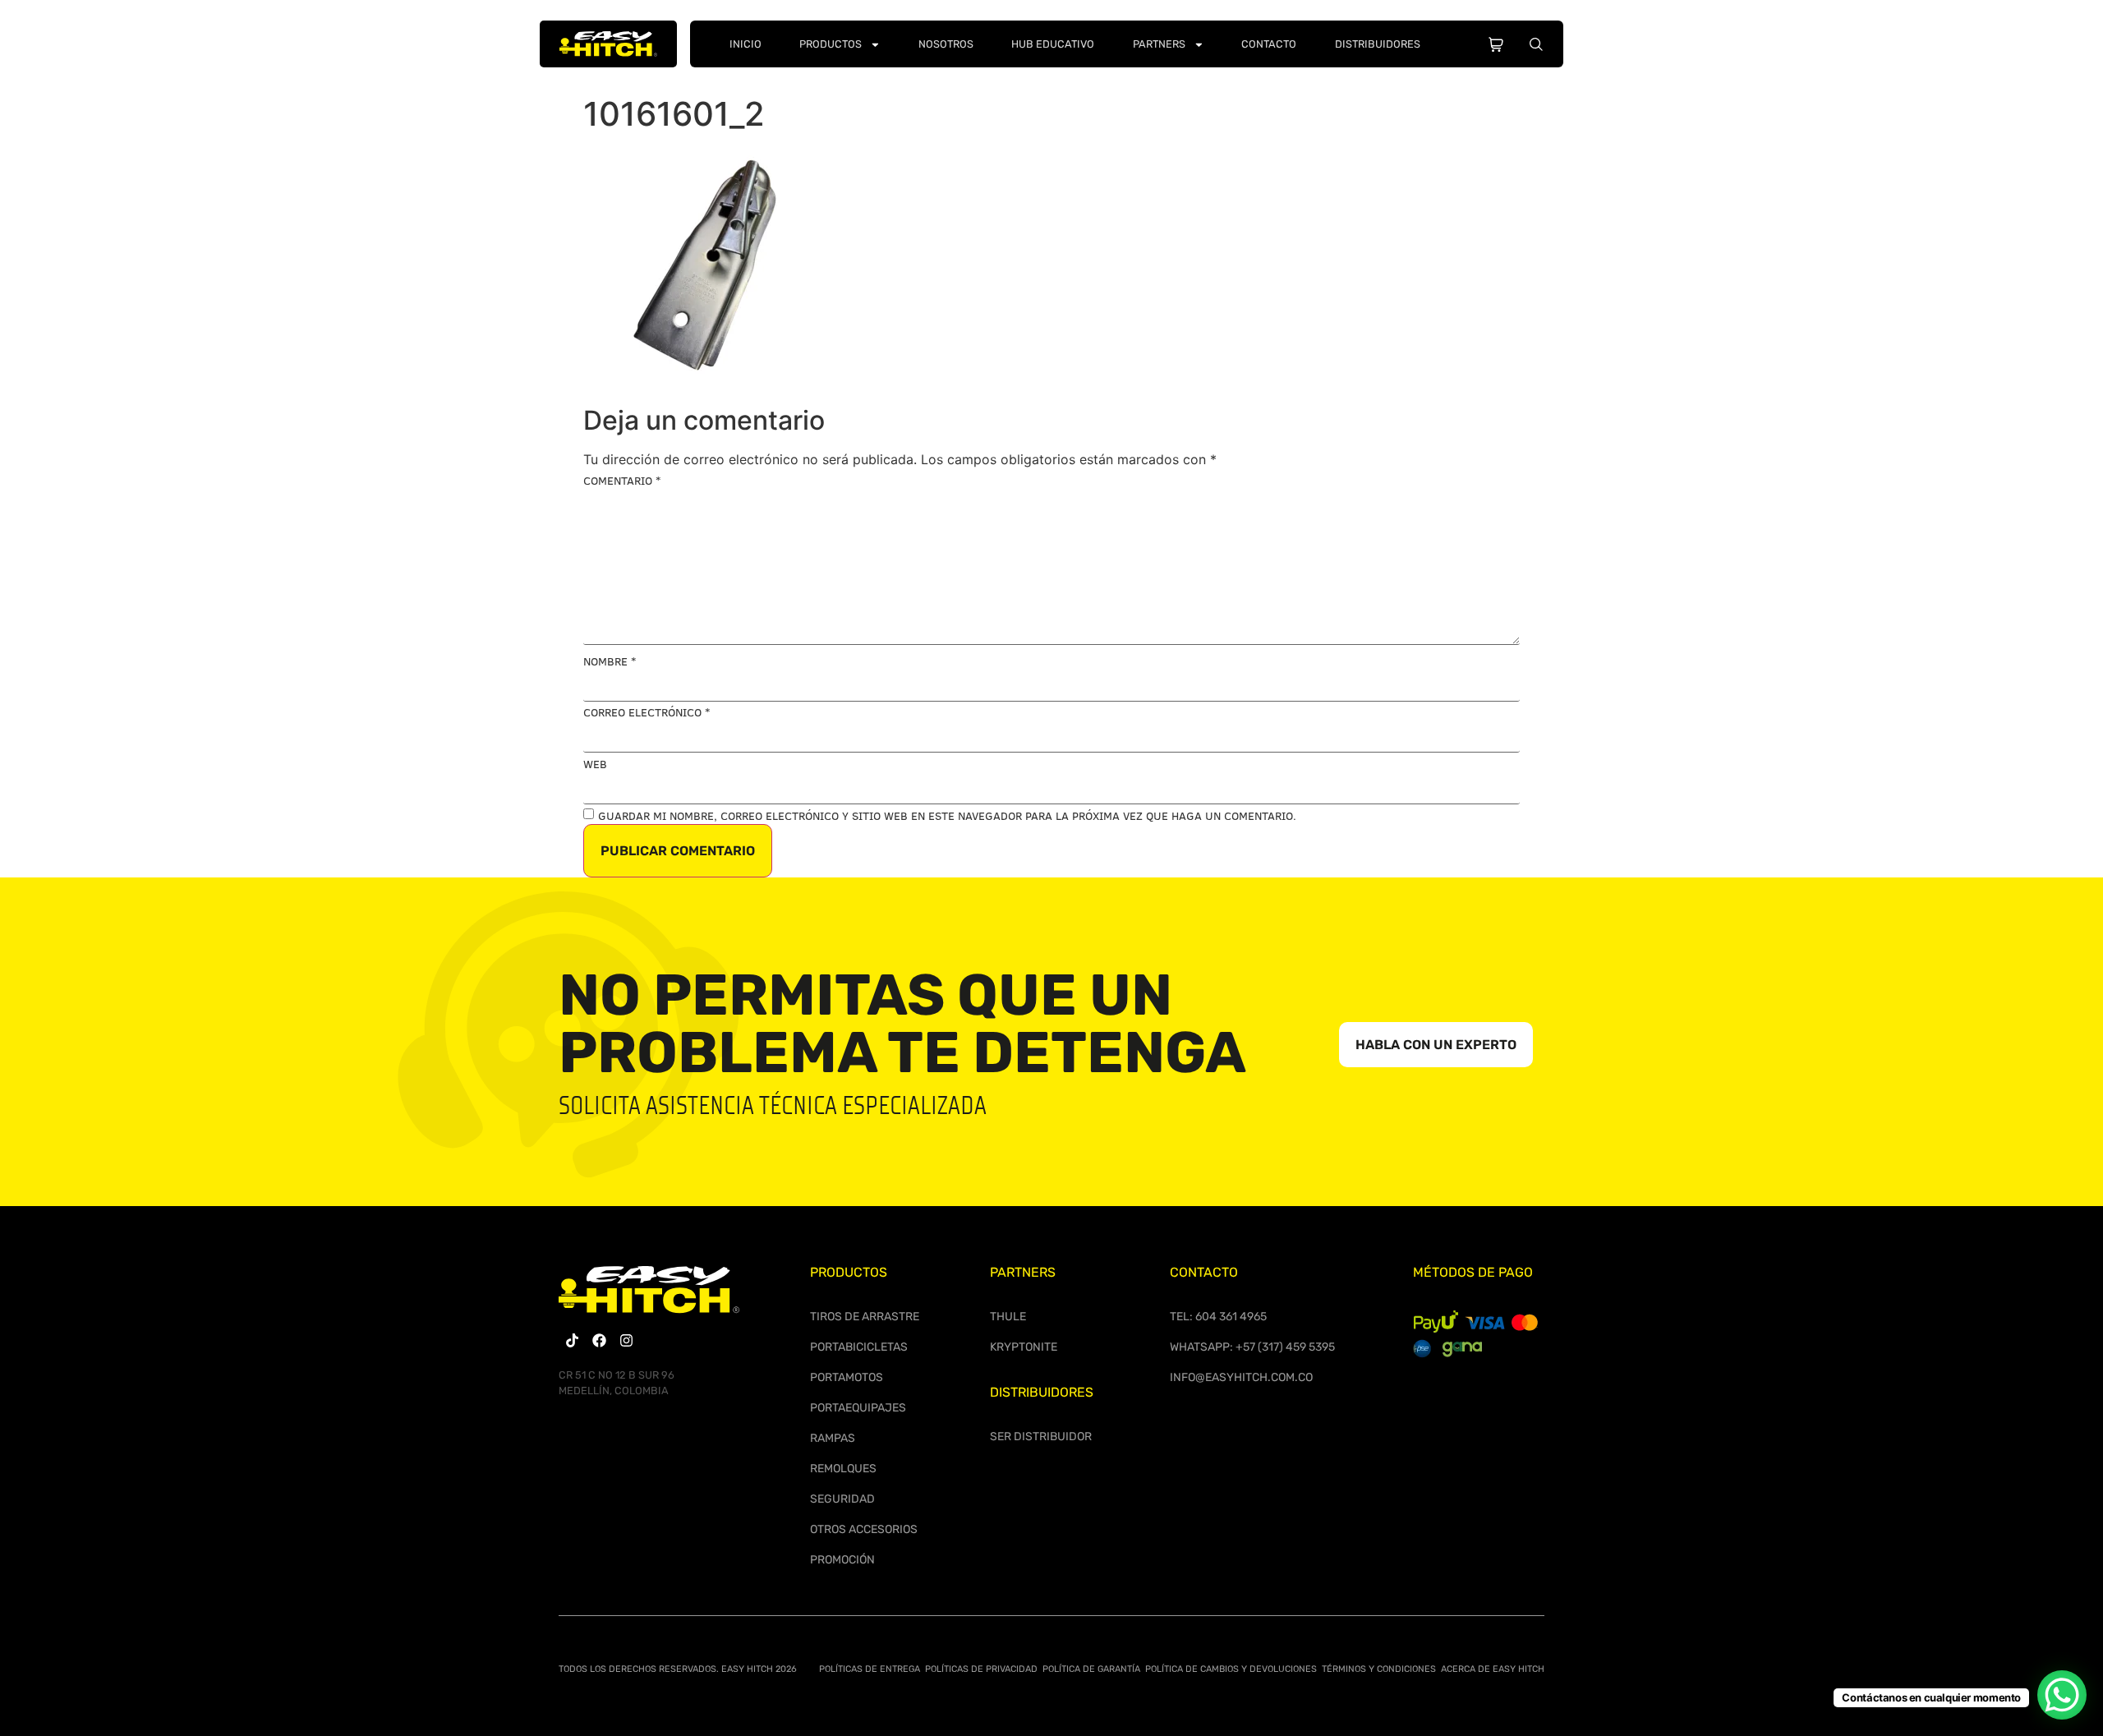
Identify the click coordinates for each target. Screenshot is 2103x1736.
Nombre (610, 661)
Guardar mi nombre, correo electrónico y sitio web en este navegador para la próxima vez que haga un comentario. (947, 816)
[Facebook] (599, 1340)
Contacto (1269, 44)
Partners (1159, 44)
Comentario (622, 481)
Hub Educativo (1053, 44)
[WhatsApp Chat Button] (2062, 1695)
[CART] (1496, 41)
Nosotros (946, 44)
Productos (831, 44)
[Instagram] (626, 1340)
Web (595, 764)
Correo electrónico (647, 712)
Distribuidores (1378, 44)
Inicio (745, 44)
